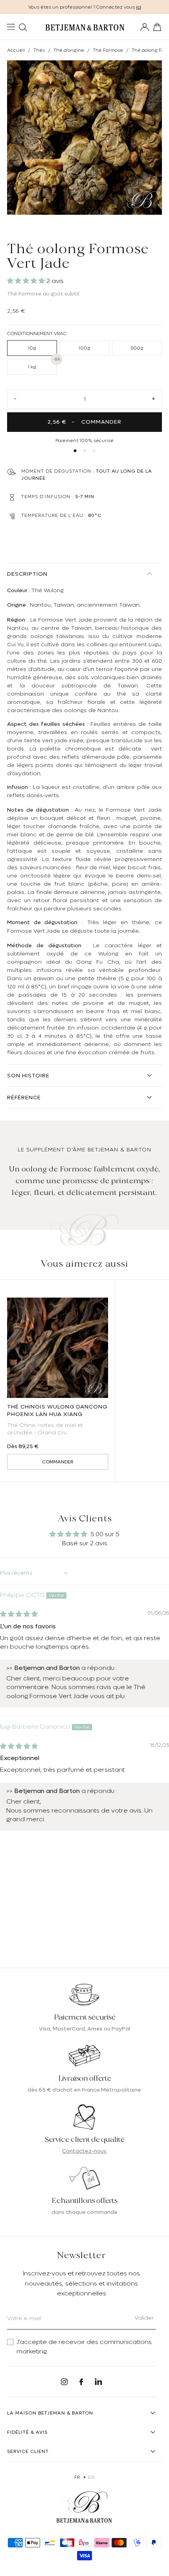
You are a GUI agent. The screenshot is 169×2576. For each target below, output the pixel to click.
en (91, 2477)
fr (77, 2477)
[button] (27, 281)
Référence (24, 1097)
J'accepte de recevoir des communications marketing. (84, 2347)
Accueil (16, 50)
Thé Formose (108, 50)
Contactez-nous (84, 2151)
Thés (39, 50)
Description (27, 574)
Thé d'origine (69, 50)
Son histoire (28, 1075)
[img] (19, 1614)
